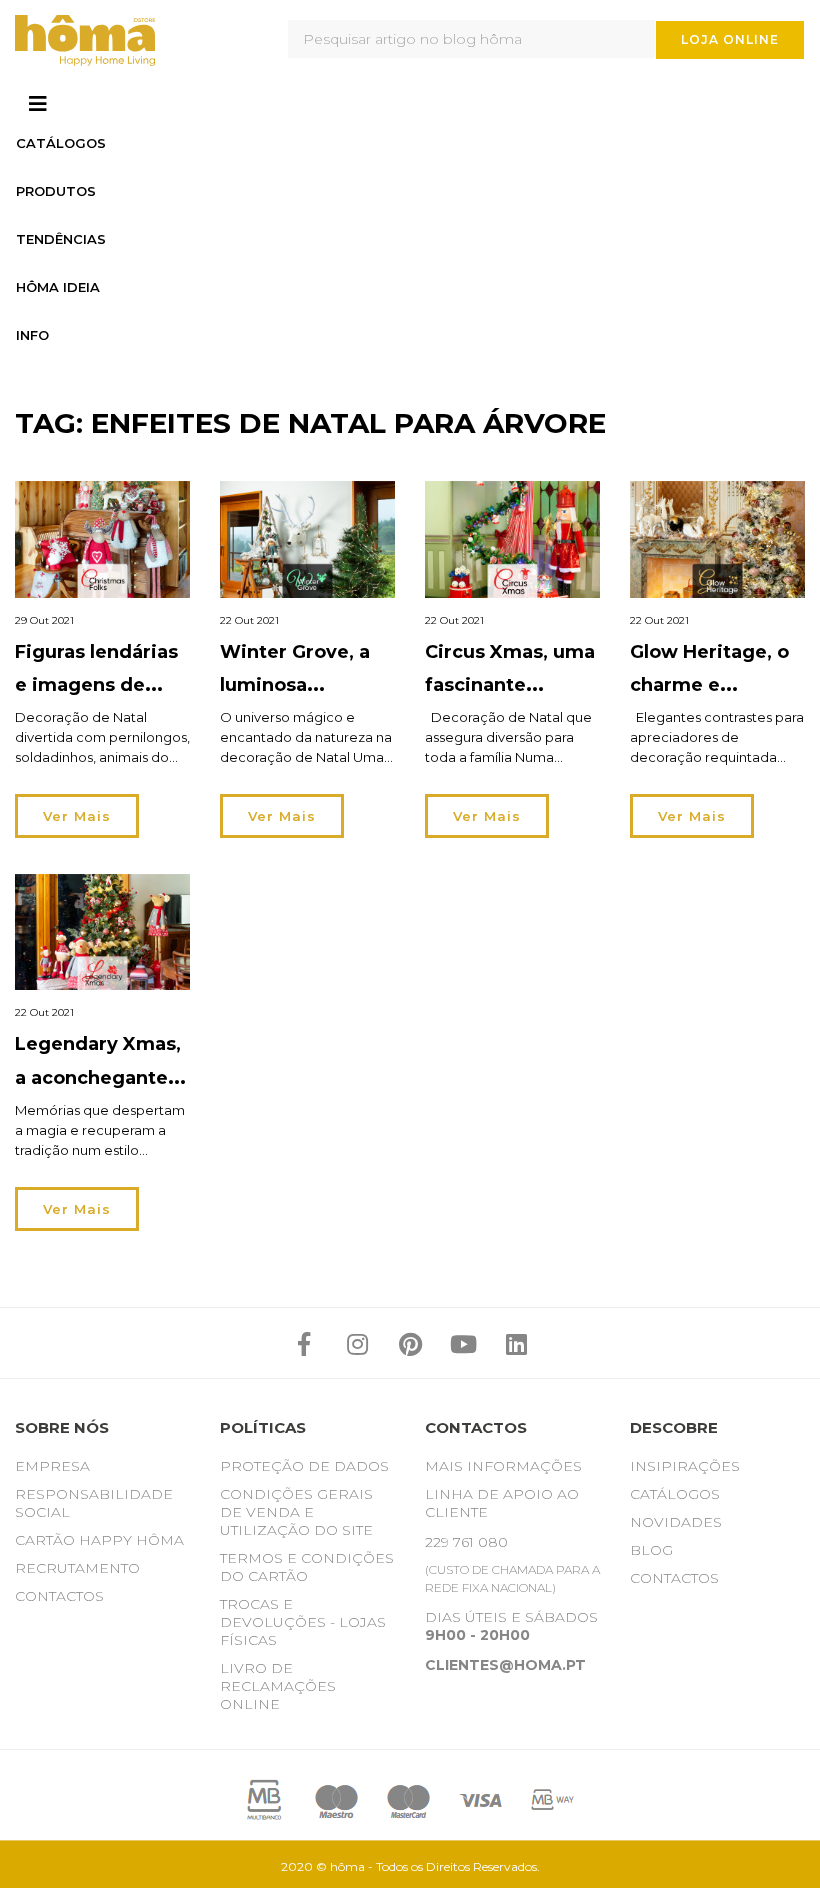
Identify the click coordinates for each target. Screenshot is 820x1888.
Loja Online (730, 39)
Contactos (59, 1596)
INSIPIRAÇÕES (685, 1466)
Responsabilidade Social (94, 1503)
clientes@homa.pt (505, 1665)
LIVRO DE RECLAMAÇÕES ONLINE (278, 1686)
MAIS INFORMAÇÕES (503, 1466)
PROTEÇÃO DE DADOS (304, 1466)
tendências (61, 239)
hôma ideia (58, 287)
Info (32, 335)
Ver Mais (77, 816)
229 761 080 (466, 1542)
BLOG (651, 1550)
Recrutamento (77, 1568)
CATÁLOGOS (675, 1494)
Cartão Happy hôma (99, 1540)
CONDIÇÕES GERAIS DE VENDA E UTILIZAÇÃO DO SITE (296, 1512)
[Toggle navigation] (38, 104)
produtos (56, 191)
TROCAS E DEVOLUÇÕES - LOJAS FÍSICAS (303, 1622)
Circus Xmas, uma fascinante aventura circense (510, 685)
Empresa (52, 1466)
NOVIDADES (676, 1522)
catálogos (61, 143)
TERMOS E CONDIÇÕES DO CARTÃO (307, 1567)
